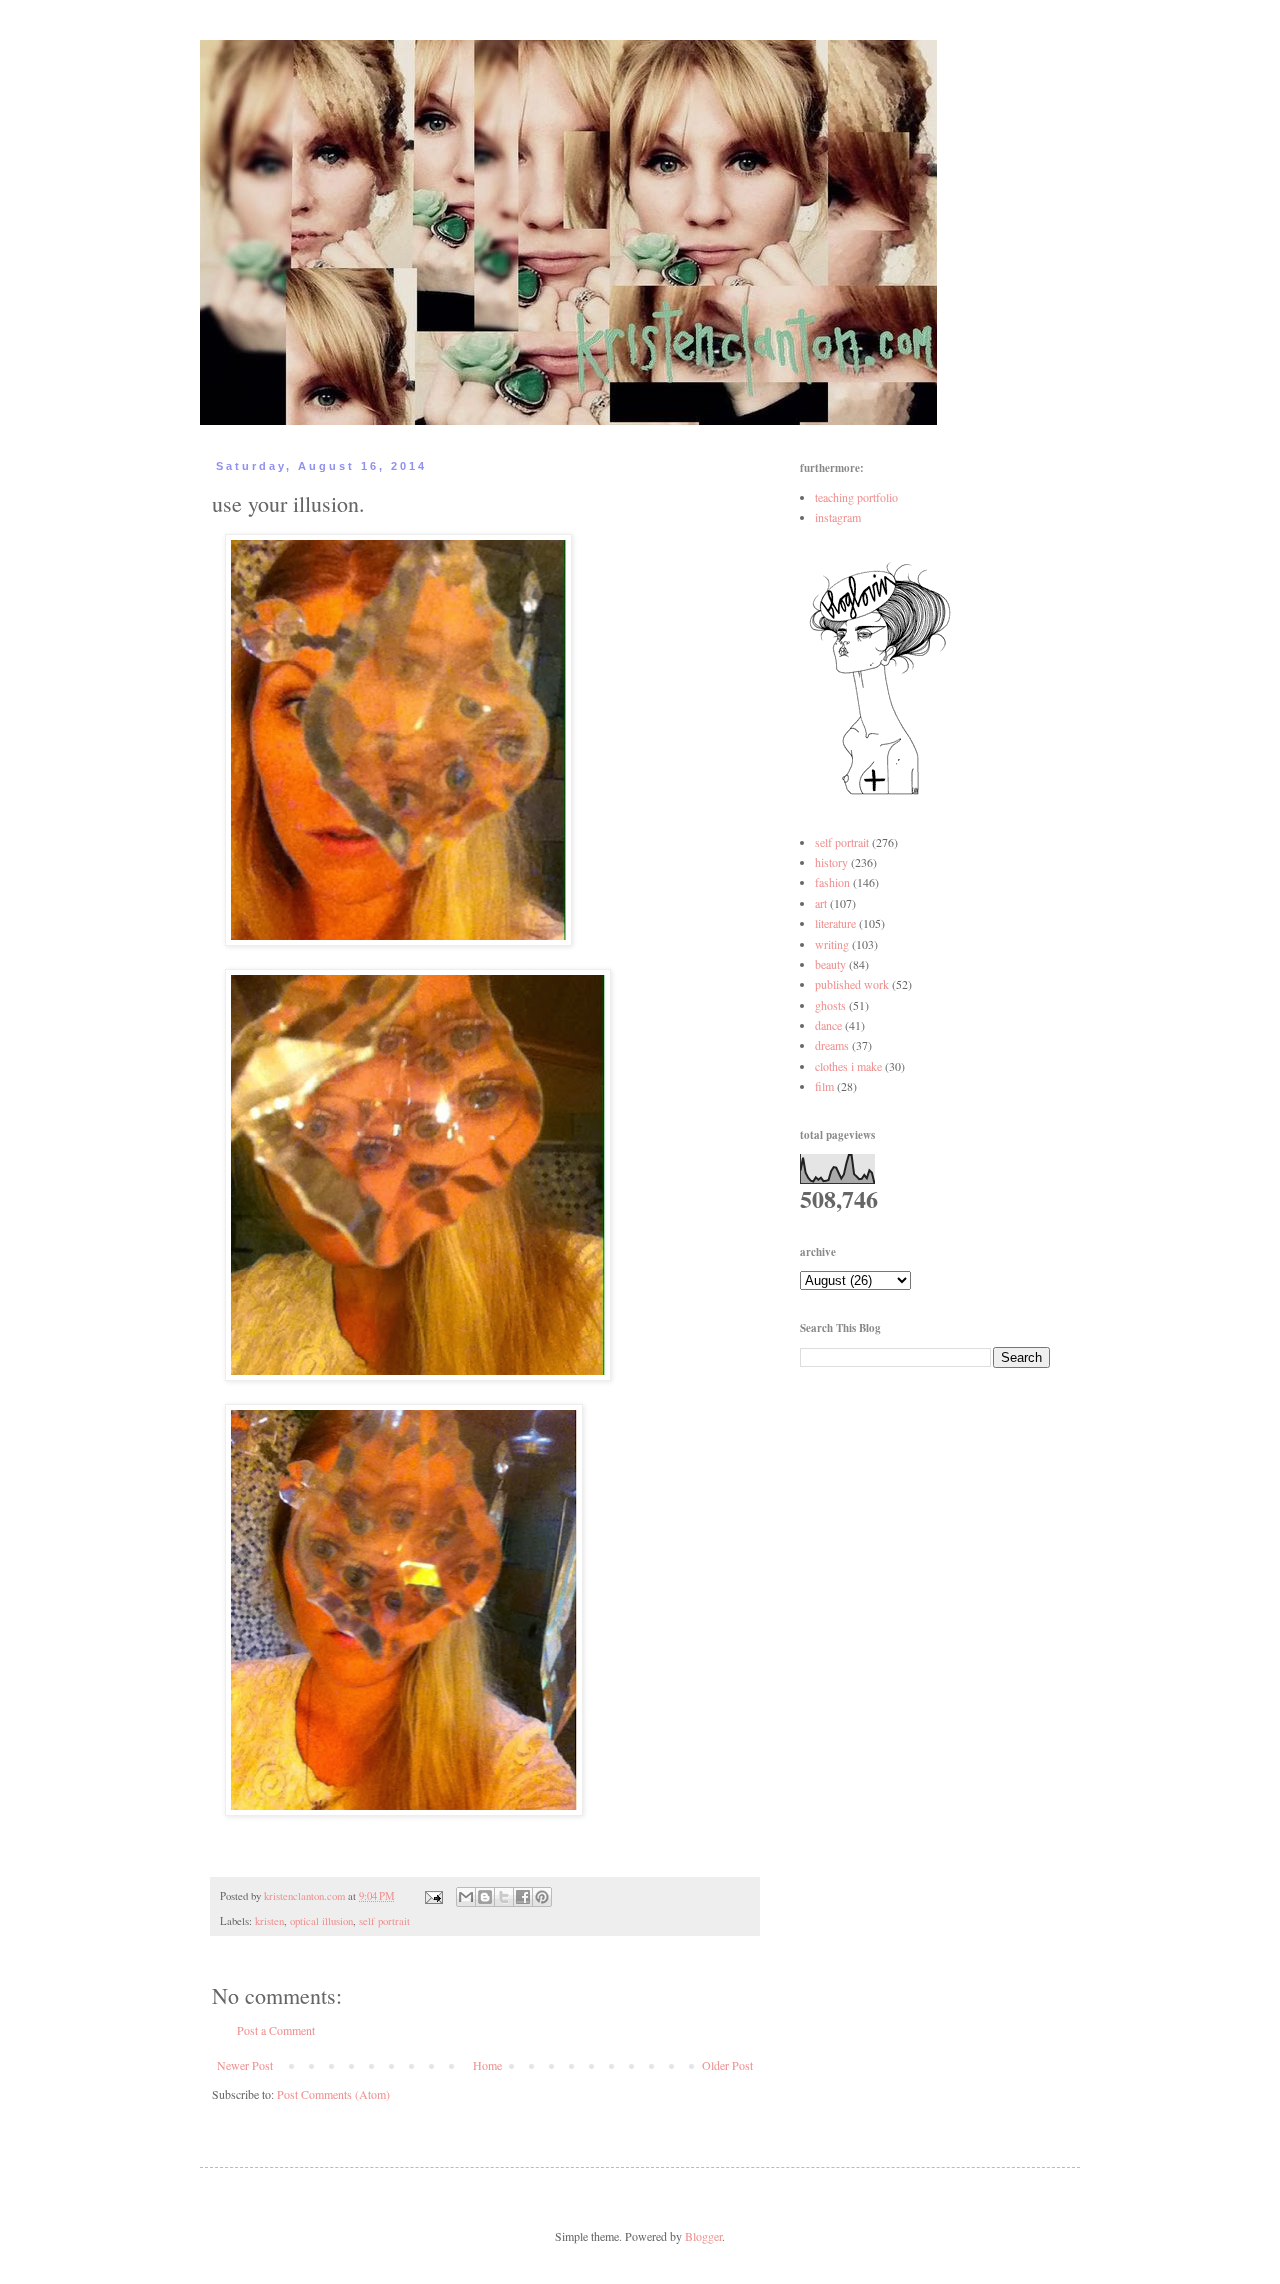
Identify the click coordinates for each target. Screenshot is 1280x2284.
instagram (838, 517)
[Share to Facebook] (523, 1897)
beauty (830, 964)
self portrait (384, 1921)
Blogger (703, 2236)
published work (852, 984)
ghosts (830, 1005)
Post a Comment (276, 2030)
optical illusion (321, 1921)
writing (832, 944)
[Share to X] (504, 1897)
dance (828, 1025)
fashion (832, 882)
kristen (269, 1921)
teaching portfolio (856, 497)
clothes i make (848, 1066)
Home (487, 2065)
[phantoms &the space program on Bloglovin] (880, 793)
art (821, 903)
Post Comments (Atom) (333, 2094)
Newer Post (245, 2065)
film (824, 1086)
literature (835, 923)
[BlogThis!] (485, 1897)
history (831, 862)
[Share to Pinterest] (542, 1897)
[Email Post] (433, 1896)
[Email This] (466, 1897)
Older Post (727, 2065)
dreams (832, 1045)
